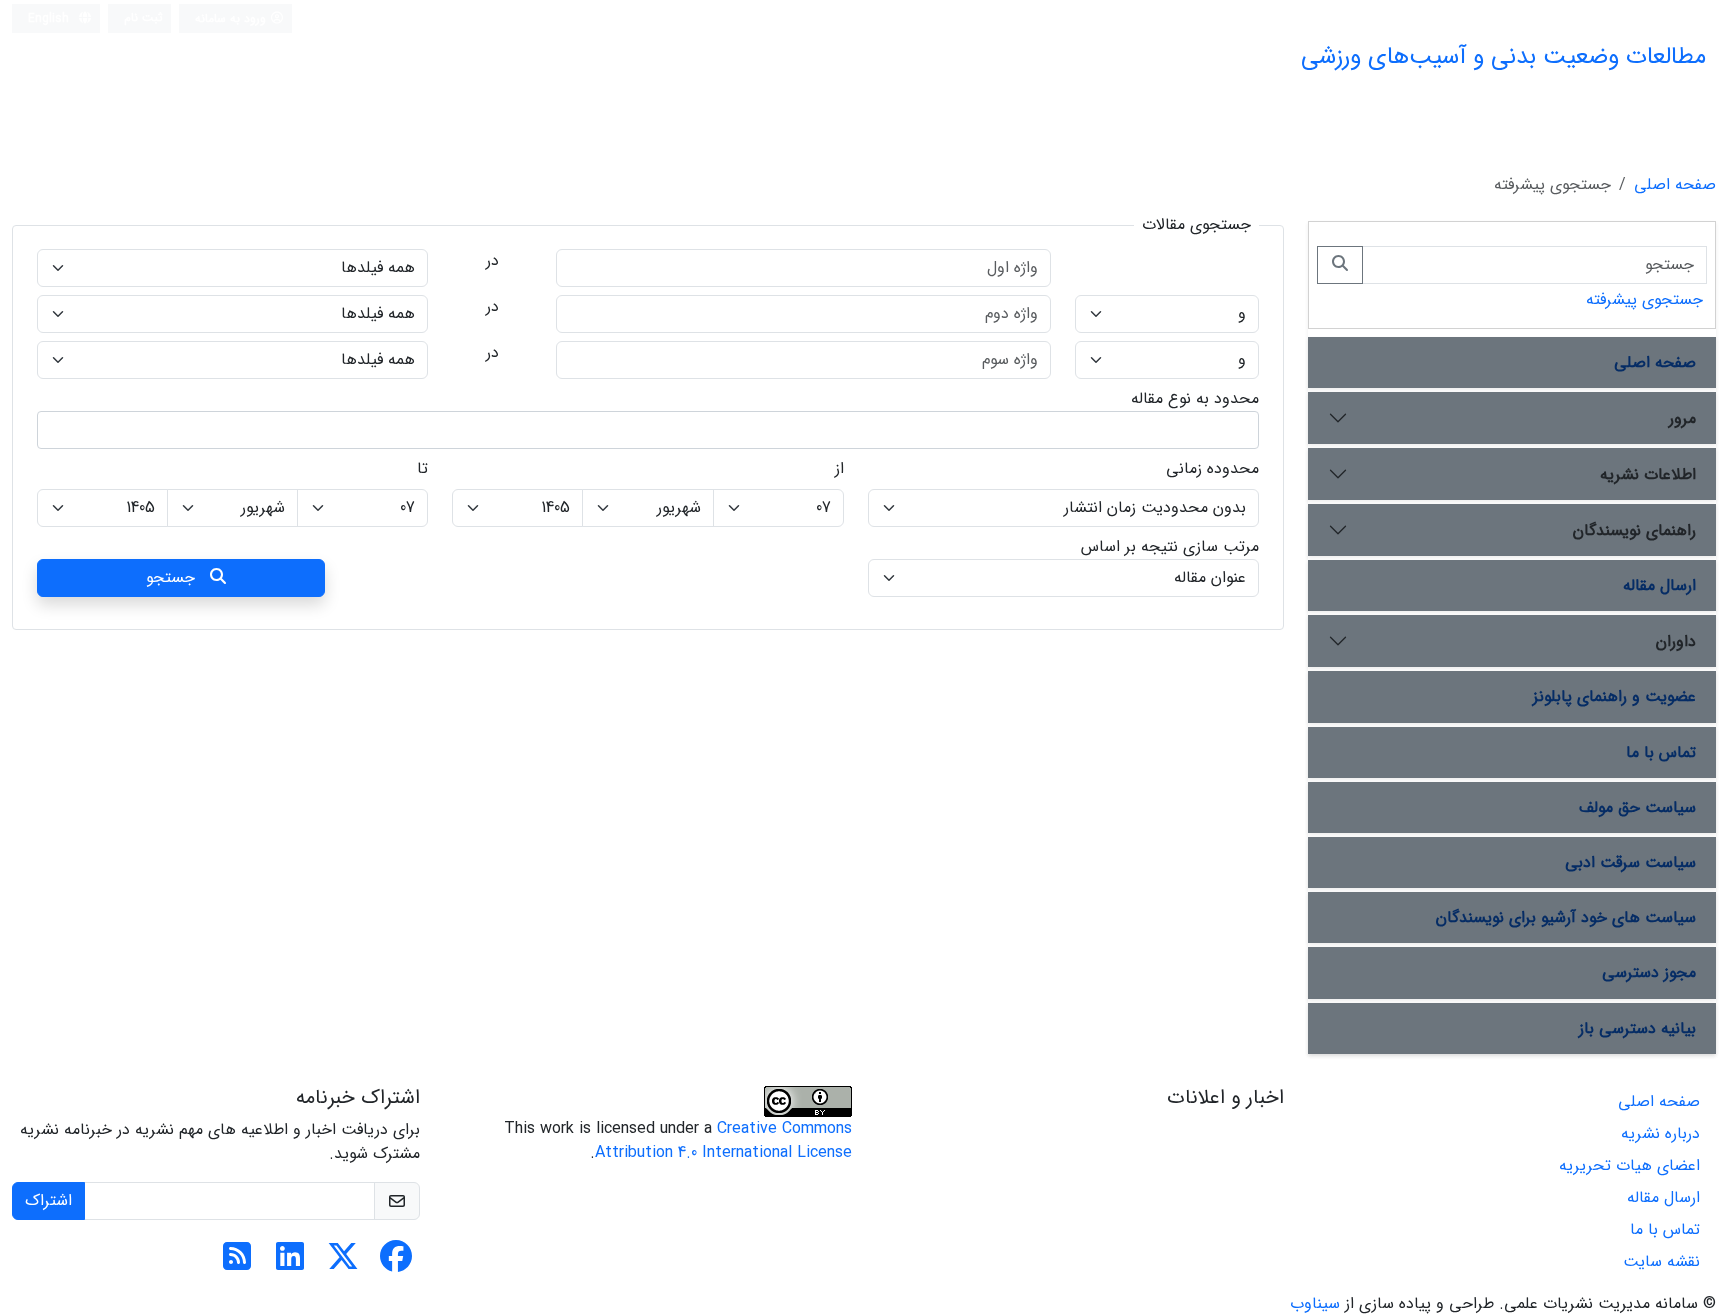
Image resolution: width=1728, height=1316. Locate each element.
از (839, 469)
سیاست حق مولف (1637, 807)
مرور (1682, 418)
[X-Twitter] (343, 1263)
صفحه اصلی (1675, 184)
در (492, 261)
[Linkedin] (290, 1263)
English (50, 18)
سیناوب (1315, 1303)
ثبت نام (143, 17)
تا (422, 469)
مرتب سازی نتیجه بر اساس (1170, 547)
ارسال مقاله (1659, 585)
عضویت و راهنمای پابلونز (1614, 696)
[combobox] (648, 430)
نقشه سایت (1661, 1261)
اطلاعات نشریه (1648, 474)
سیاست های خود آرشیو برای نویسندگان (1566, 917)
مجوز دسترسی (1649, 972)
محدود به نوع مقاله (1195, 399)
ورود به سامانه (232, 18)
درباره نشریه (1660, 1133)
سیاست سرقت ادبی (1630, 862)
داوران (1676, 641)
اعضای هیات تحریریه (1629, 1165)
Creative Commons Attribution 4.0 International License (723, 1140)
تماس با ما (1661, 752)
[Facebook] (396, 1263)
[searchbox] (1240, 430)
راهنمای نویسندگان (1634, 530)
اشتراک (48, 1200)
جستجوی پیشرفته (1644, 299)
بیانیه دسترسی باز (1637, 1028)
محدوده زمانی (1212, 469)
